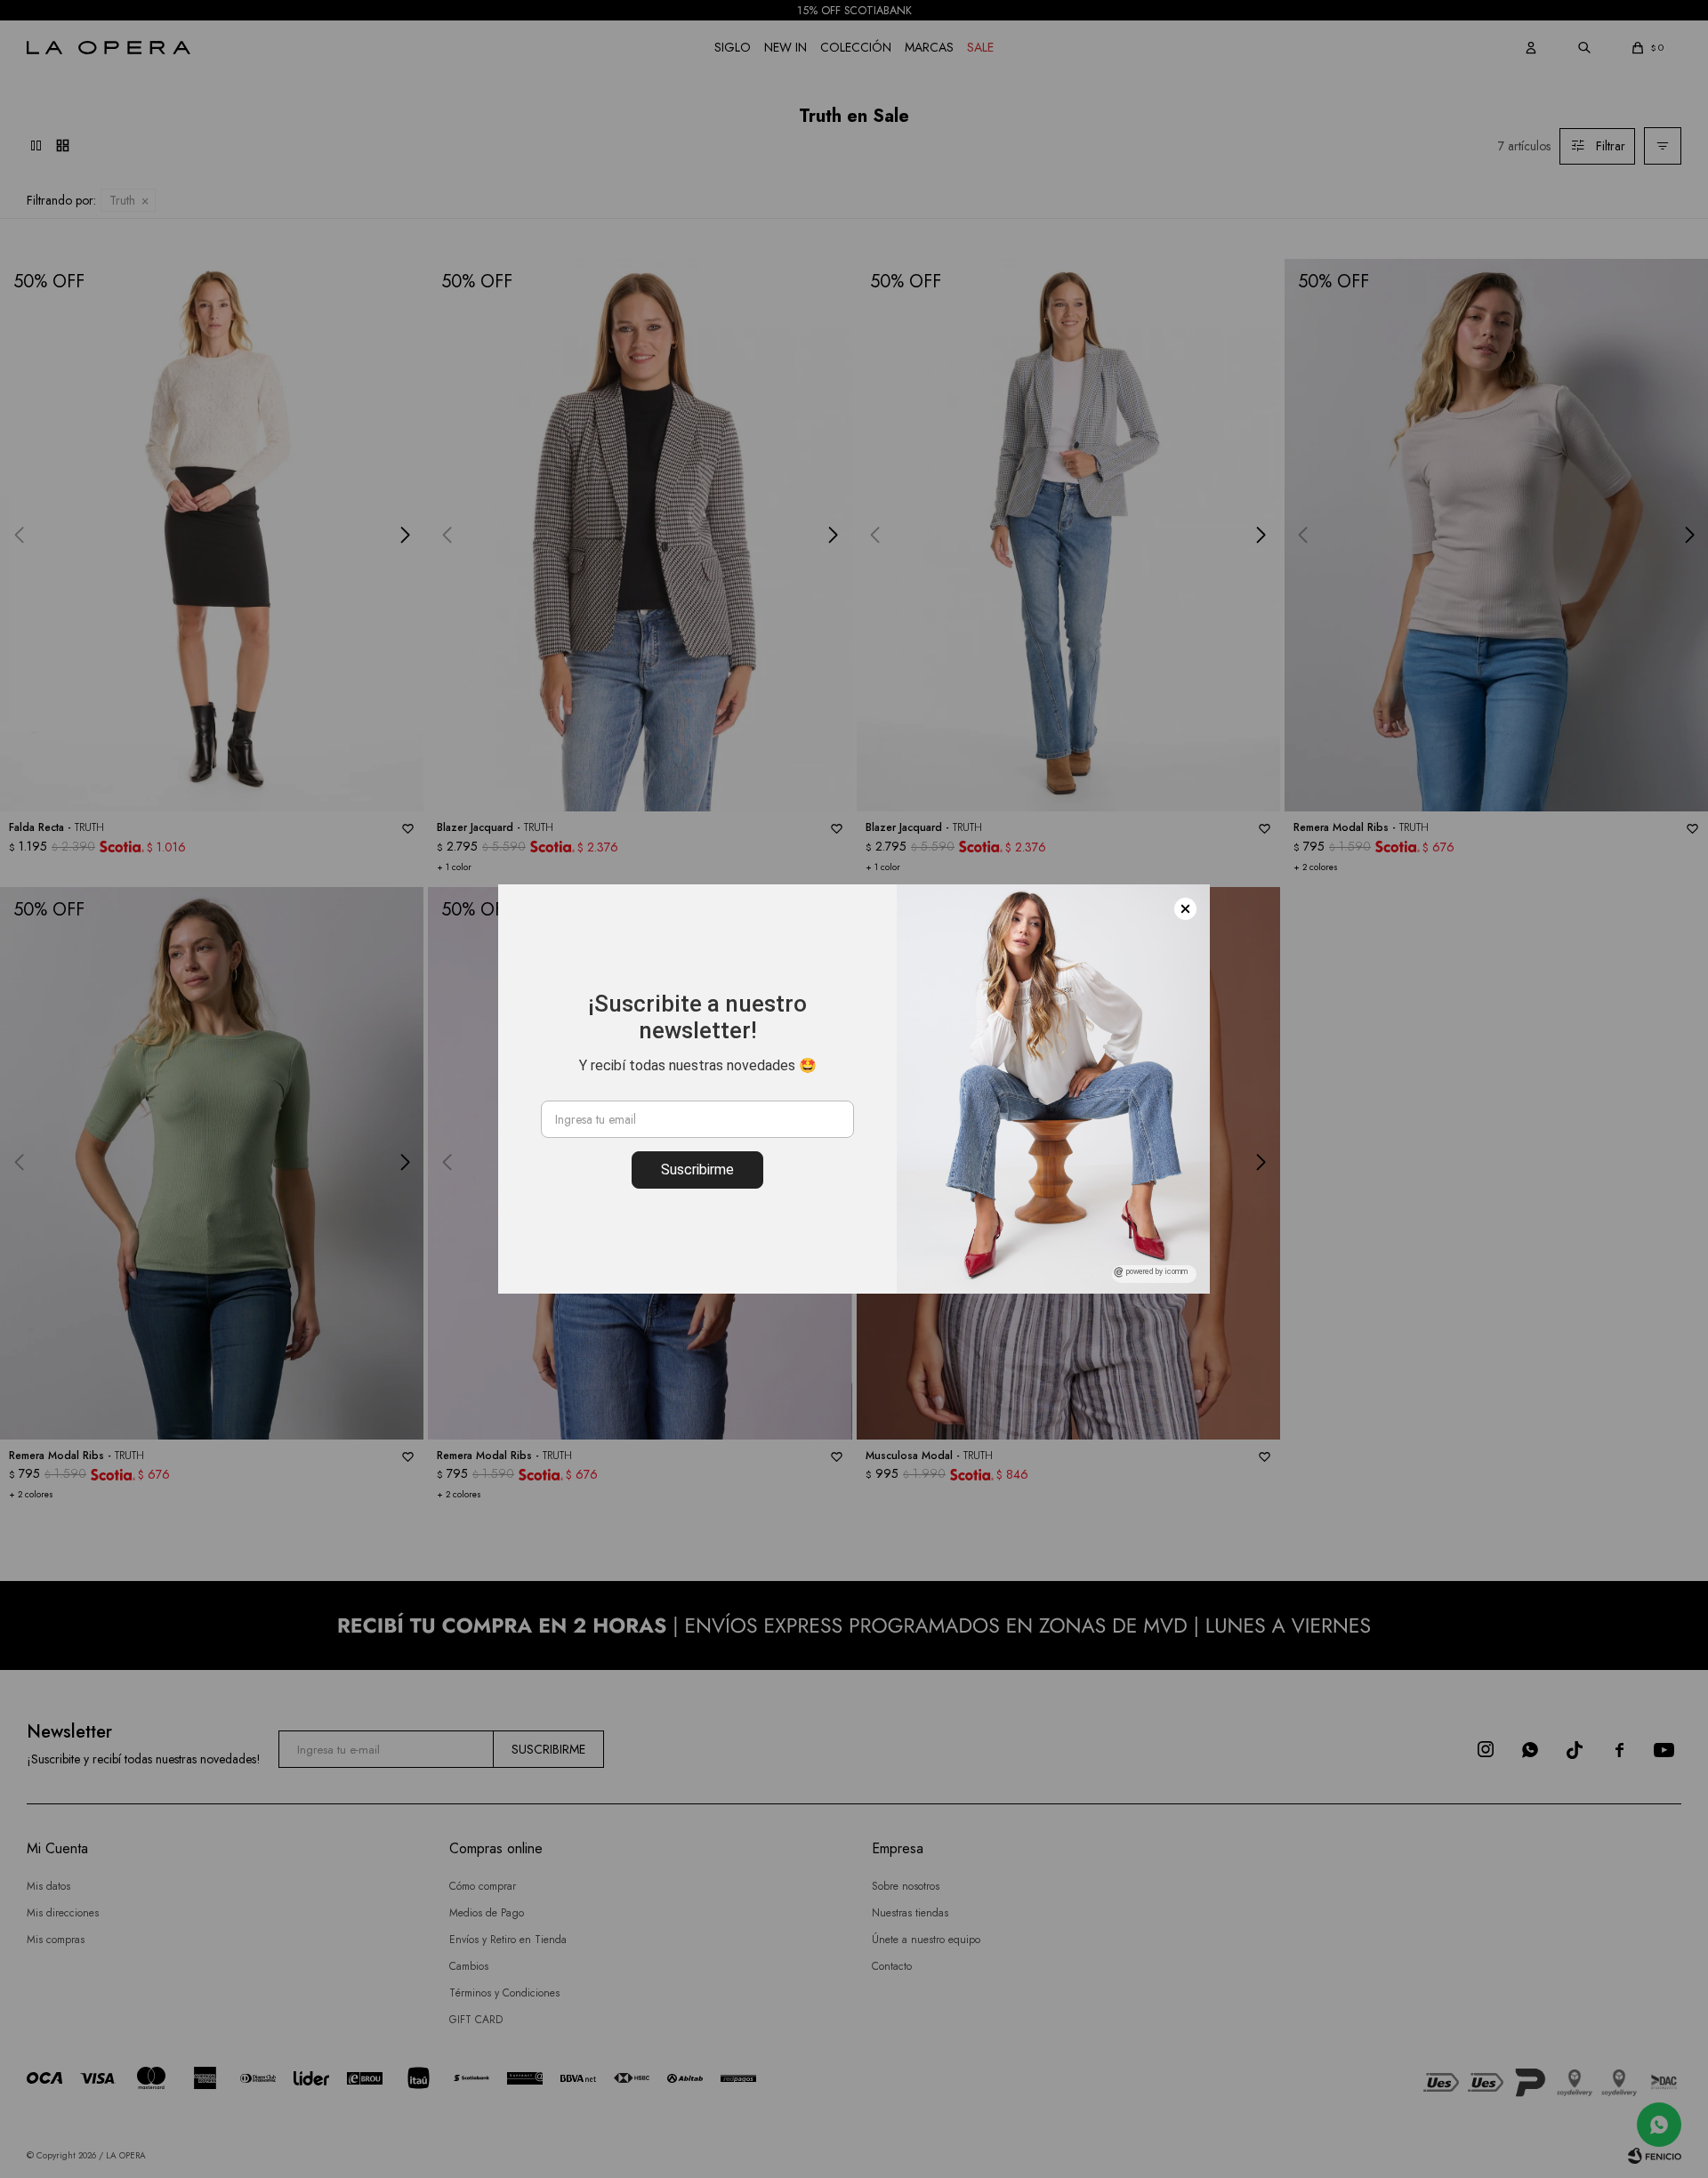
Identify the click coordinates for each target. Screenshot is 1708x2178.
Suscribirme (697, 1170)
